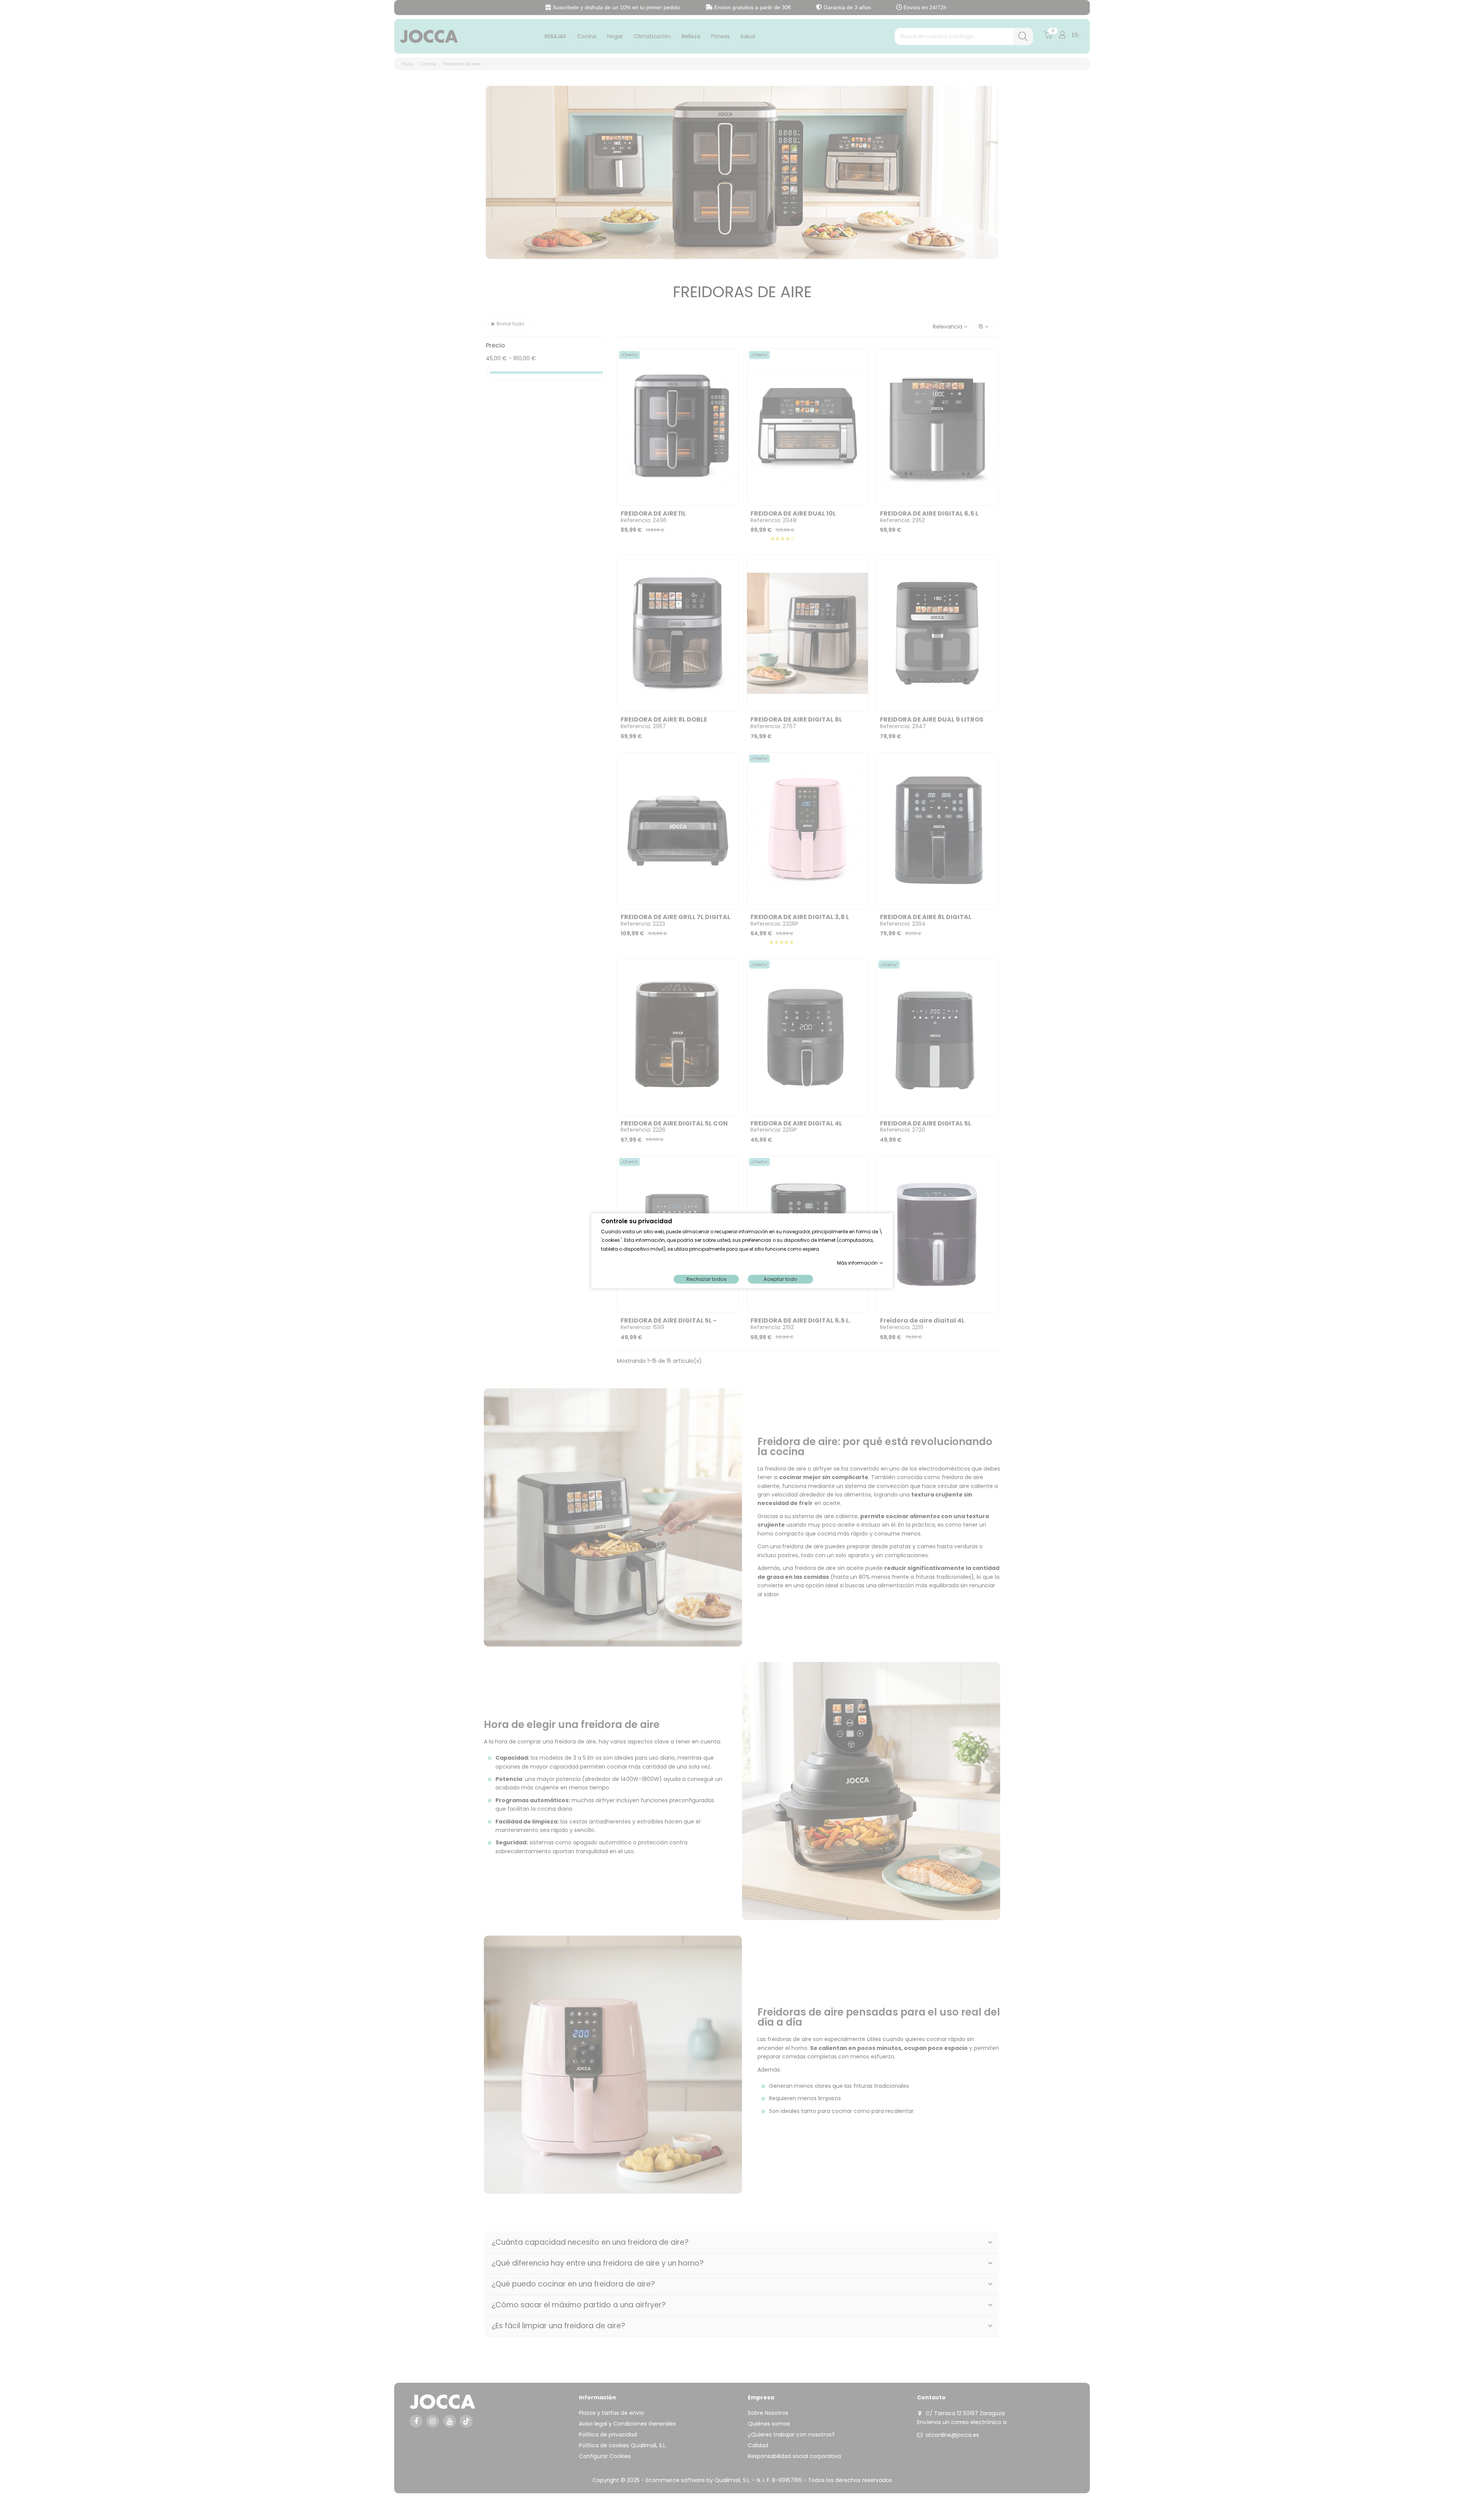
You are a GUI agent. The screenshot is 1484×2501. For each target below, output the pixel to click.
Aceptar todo (780, 1279)
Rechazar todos (706, 1279)
